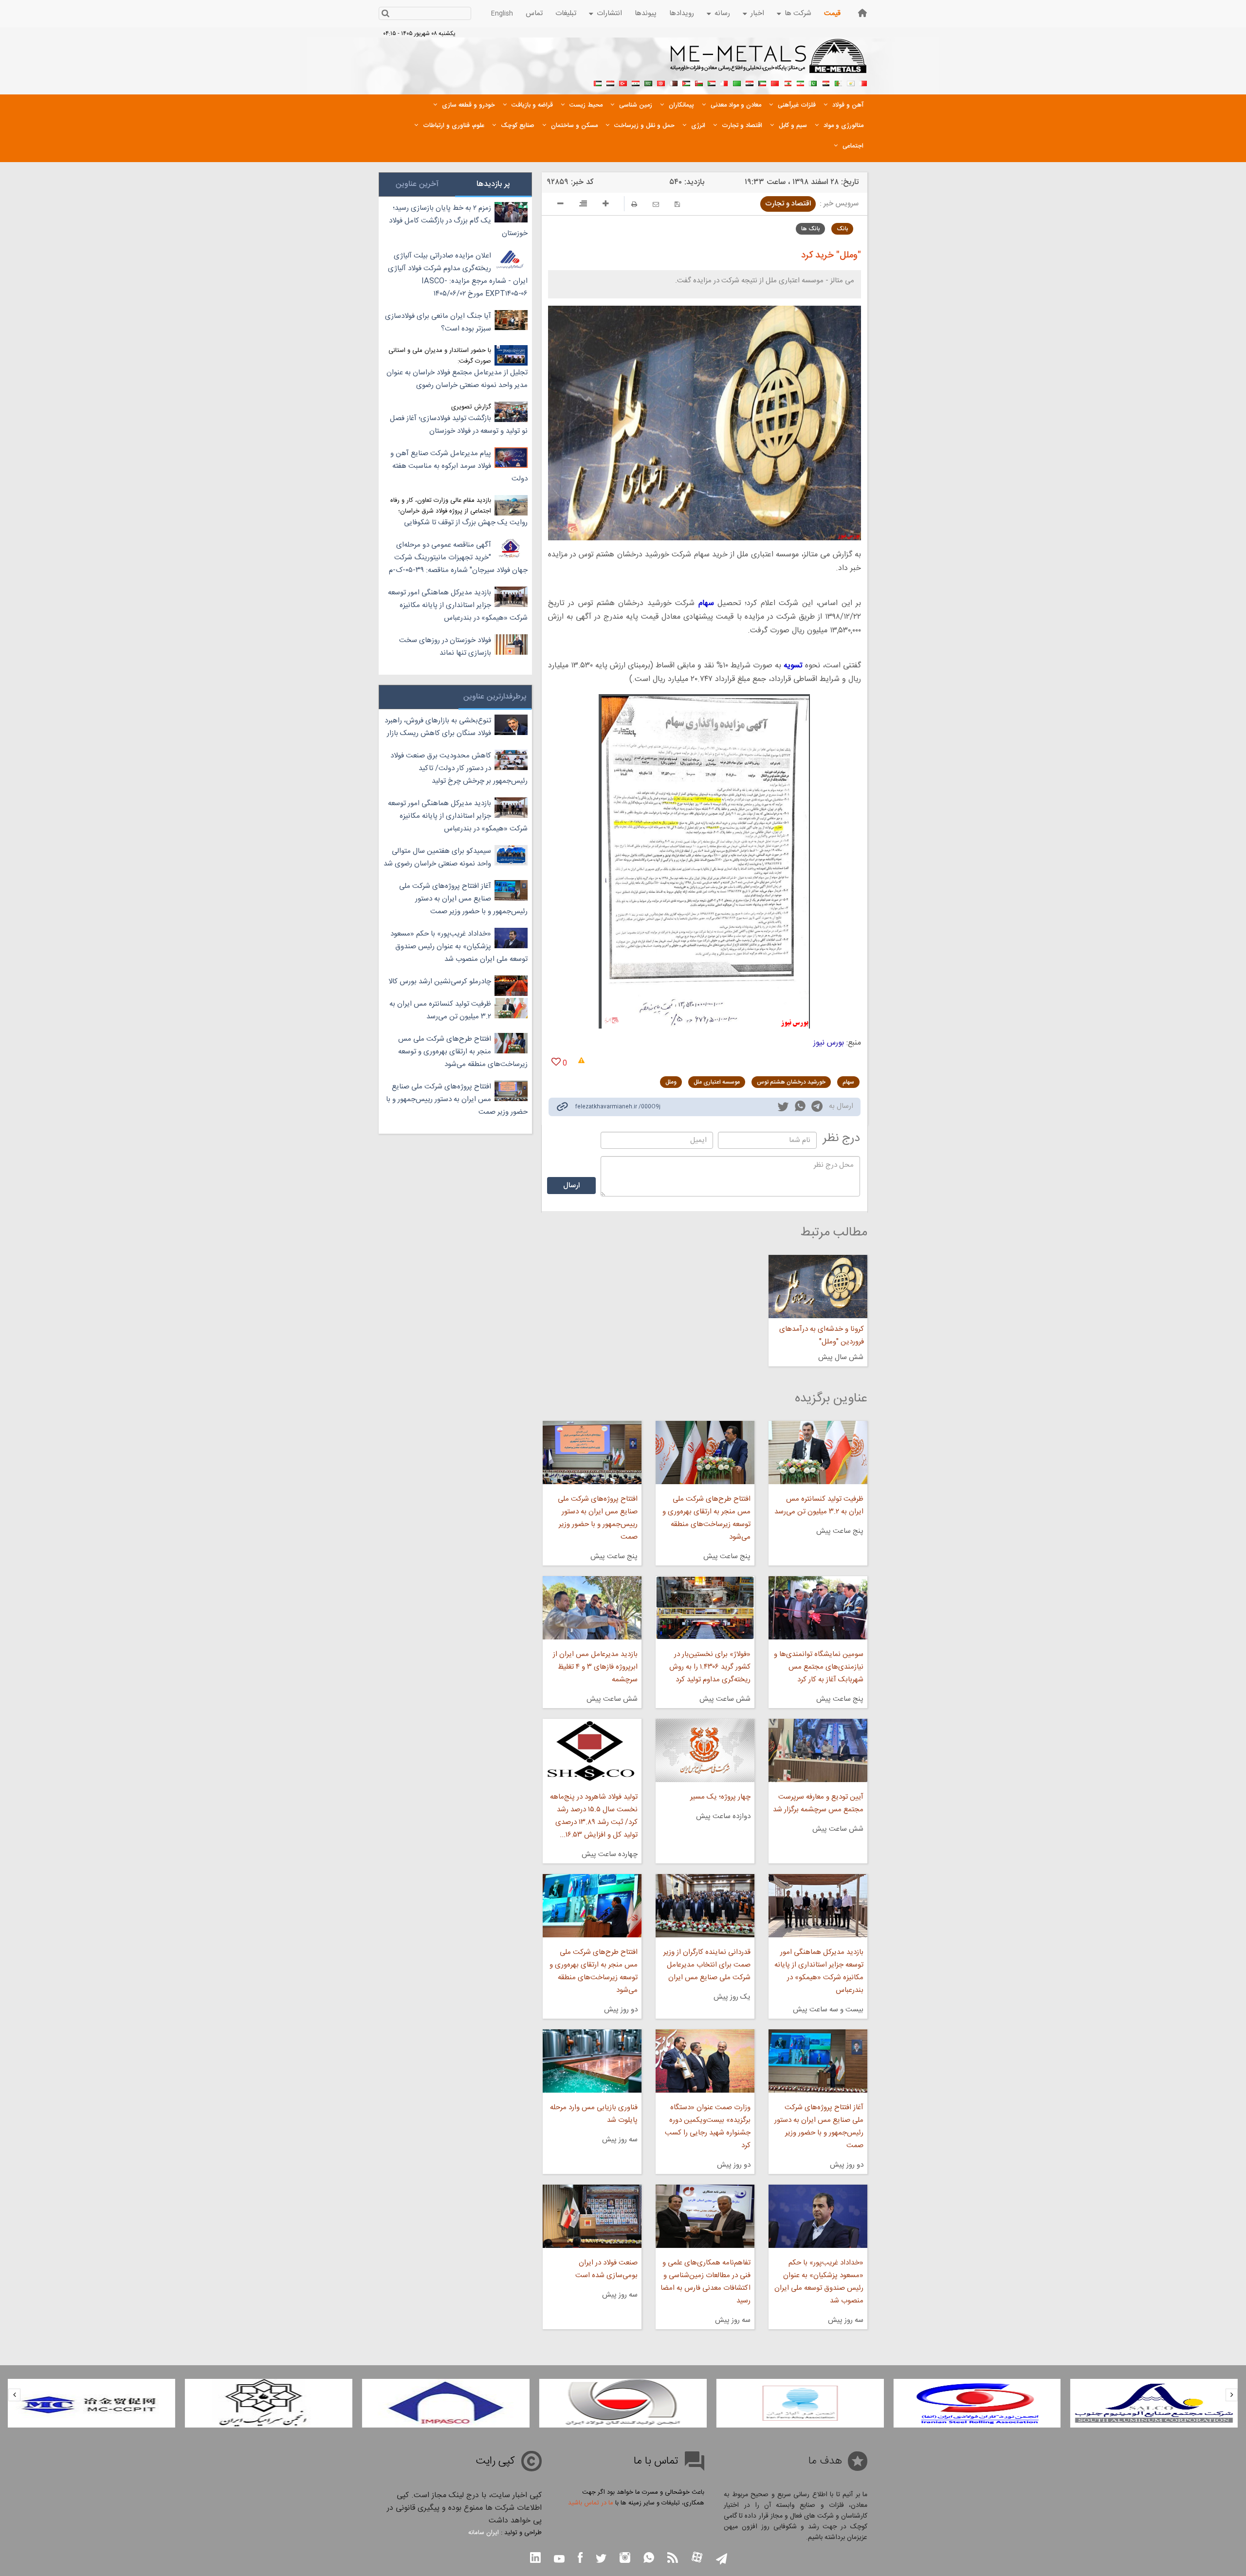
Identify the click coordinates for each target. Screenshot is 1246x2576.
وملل (671, 1082)
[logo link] (769, 61)
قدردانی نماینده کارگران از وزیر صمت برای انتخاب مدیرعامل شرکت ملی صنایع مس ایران (707, 1965)
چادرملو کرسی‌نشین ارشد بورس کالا (440, 982)
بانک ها (810, 229)
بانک (842, 229)
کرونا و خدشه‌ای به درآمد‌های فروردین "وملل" (822, 1335)
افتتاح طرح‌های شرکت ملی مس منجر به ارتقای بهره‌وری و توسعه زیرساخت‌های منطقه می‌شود (706, 1518)
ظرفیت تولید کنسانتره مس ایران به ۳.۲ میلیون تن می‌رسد (819, 1505)
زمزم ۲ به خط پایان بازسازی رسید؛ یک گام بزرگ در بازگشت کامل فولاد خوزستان (458, 221)
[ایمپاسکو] (623, 2403)
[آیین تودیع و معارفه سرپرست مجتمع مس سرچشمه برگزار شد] (818, 1750)
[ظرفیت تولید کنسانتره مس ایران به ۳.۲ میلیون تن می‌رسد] (818, 1453)
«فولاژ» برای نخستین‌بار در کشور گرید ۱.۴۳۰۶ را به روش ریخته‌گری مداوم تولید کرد (710, 1667)
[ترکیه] (623, 82)
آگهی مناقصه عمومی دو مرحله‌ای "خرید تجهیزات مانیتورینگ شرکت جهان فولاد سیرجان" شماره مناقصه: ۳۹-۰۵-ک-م (458, 558)
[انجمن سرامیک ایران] (446, 2403)
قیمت (832, 13)
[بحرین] (863, 82)
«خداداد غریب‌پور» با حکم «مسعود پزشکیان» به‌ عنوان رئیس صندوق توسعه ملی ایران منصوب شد (819, 2282)
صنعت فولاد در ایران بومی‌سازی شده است (606, 2269)
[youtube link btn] (559, 2560)
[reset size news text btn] (583, 205)
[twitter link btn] (601, 2560)
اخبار (757, 13)
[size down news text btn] (560, 205)
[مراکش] (775, 82)
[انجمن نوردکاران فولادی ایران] (1154, 2403)
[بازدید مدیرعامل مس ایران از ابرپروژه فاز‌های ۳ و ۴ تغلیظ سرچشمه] (592, 1608)
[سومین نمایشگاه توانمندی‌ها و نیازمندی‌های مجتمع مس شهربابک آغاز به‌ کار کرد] (818, 1608)
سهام (848, 1082)
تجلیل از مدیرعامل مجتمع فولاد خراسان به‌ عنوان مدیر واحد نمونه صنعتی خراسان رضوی (457, 379)
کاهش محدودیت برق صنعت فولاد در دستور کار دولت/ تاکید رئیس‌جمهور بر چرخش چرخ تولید (459, 768)
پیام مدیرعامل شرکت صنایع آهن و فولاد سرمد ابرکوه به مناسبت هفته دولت (459, 466)
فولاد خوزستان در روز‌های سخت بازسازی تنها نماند (445, 647)
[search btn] (385, 14)
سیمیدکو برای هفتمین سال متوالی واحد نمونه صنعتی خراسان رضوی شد (437, 857)
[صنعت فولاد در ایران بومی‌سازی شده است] (592, 2216)
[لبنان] (788, 82)
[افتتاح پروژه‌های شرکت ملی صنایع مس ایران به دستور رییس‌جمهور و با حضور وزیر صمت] (592, 1453)
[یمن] (610, 82)
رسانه (722, 13)
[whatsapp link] (800, 1108)
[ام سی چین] (269, 2403)
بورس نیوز (829, 1043)
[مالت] (724, 82)
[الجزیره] (838, 82)
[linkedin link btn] (535, 2559)
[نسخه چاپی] (634, 204)
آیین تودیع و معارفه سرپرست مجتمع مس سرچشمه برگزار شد (818, 1803)
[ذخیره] (677, 204)
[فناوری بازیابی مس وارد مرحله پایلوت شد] (592, 2061)
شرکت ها (798, 13)
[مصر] (825, 82)
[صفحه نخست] (862, 13)
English (502, 14)
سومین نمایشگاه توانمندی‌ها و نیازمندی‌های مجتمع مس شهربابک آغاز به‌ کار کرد (819, 1667)
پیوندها (646, 13)
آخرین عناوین (417, 184)
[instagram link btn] (625, 2559)
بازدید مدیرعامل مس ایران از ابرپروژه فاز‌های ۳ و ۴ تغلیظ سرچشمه (595, 1667)
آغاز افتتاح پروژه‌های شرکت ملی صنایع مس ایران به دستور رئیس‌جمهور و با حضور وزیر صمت (819, 2126)
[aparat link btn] (697, 2558)
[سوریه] (636, 82)
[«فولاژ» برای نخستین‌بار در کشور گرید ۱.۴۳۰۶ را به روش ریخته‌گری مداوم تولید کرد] (705, 1608)
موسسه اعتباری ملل (717, 1082)
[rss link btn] (673, 2559)
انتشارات (609, 13)
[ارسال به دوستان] (656, 204)
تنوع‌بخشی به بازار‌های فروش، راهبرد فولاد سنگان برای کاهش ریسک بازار (438, 727)
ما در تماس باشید (591, 2503)
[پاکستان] (813, 82)
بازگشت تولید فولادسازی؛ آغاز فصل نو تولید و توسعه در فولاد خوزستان (459, 425)
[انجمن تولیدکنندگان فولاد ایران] (800, 2403)
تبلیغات (566, 13)
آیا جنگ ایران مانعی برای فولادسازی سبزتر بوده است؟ (438, 322)
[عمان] (699, 82)
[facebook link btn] (580, 2559)
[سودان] (712, 82)
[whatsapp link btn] (649, 2559)
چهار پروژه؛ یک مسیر (720, 1797)
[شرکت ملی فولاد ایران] (92, 2403)
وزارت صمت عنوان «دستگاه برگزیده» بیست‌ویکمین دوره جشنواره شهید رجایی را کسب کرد (708, 2126)
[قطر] (674, 82)
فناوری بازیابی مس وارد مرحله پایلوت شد (594, 2114)
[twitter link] (783, 1108)
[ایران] (800, 82)
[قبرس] (851, 82)
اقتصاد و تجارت (788, 204)
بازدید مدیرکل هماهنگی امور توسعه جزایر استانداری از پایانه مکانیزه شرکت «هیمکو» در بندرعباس (819, 1971)
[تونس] (661, 82)
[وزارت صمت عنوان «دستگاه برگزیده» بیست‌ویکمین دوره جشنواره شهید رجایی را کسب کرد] (705, 2061)
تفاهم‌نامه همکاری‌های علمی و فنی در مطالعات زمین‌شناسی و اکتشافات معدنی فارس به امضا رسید (705, 2282)
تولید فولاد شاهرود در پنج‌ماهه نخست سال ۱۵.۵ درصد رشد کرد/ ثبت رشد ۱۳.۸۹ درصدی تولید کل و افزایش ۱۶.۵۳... (594, 1816)
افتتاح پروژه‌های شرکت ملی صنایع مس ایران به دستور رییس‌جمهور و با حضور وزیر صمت (597, 1518)
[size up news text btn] (606, 205)
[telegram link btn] (722, 2560)
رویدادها (682, 13)
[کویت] (762, 82)
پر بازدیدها (493, 184)
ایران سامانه (484, 2533)
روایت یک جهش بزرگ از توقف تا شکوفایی (466, 523)
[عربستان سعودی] (648, 82)
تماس (534, 13)
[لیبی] (737, 82)
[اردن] (686, 82)
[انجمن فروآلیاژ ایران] (977, 2403)
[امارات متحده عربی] (598, 82)
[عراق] (750, 82)
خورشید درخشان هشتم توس (791, 1082)
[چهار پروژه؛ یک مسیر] (705, 1750)
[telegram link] (817, 1108)
